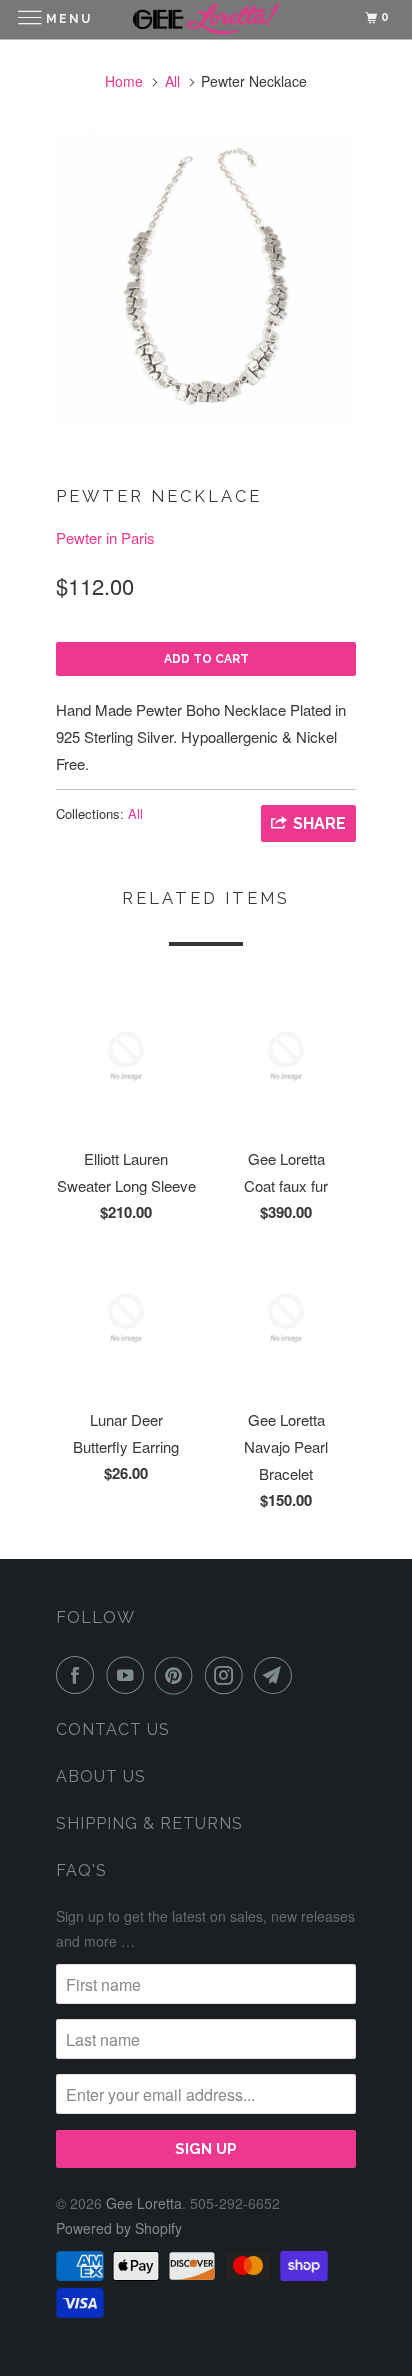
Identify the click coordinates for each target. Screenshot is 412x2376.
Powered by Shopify (119, 2228)
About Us (101, 1776)
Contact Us (113, 1729)
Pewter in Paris (105, 537)
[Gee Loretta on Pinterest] (178, 1675)
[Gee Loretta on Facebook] (79, 1675)
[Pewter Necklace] (206, 278)
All (172, 81)
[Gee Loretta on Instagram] (228, 1675)
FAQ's (81, 1870)
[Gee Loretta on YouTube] (129, 1675)
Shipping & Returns (149, 1823)
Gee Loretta (144, 2203)
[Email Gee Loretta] (277, 1675)
